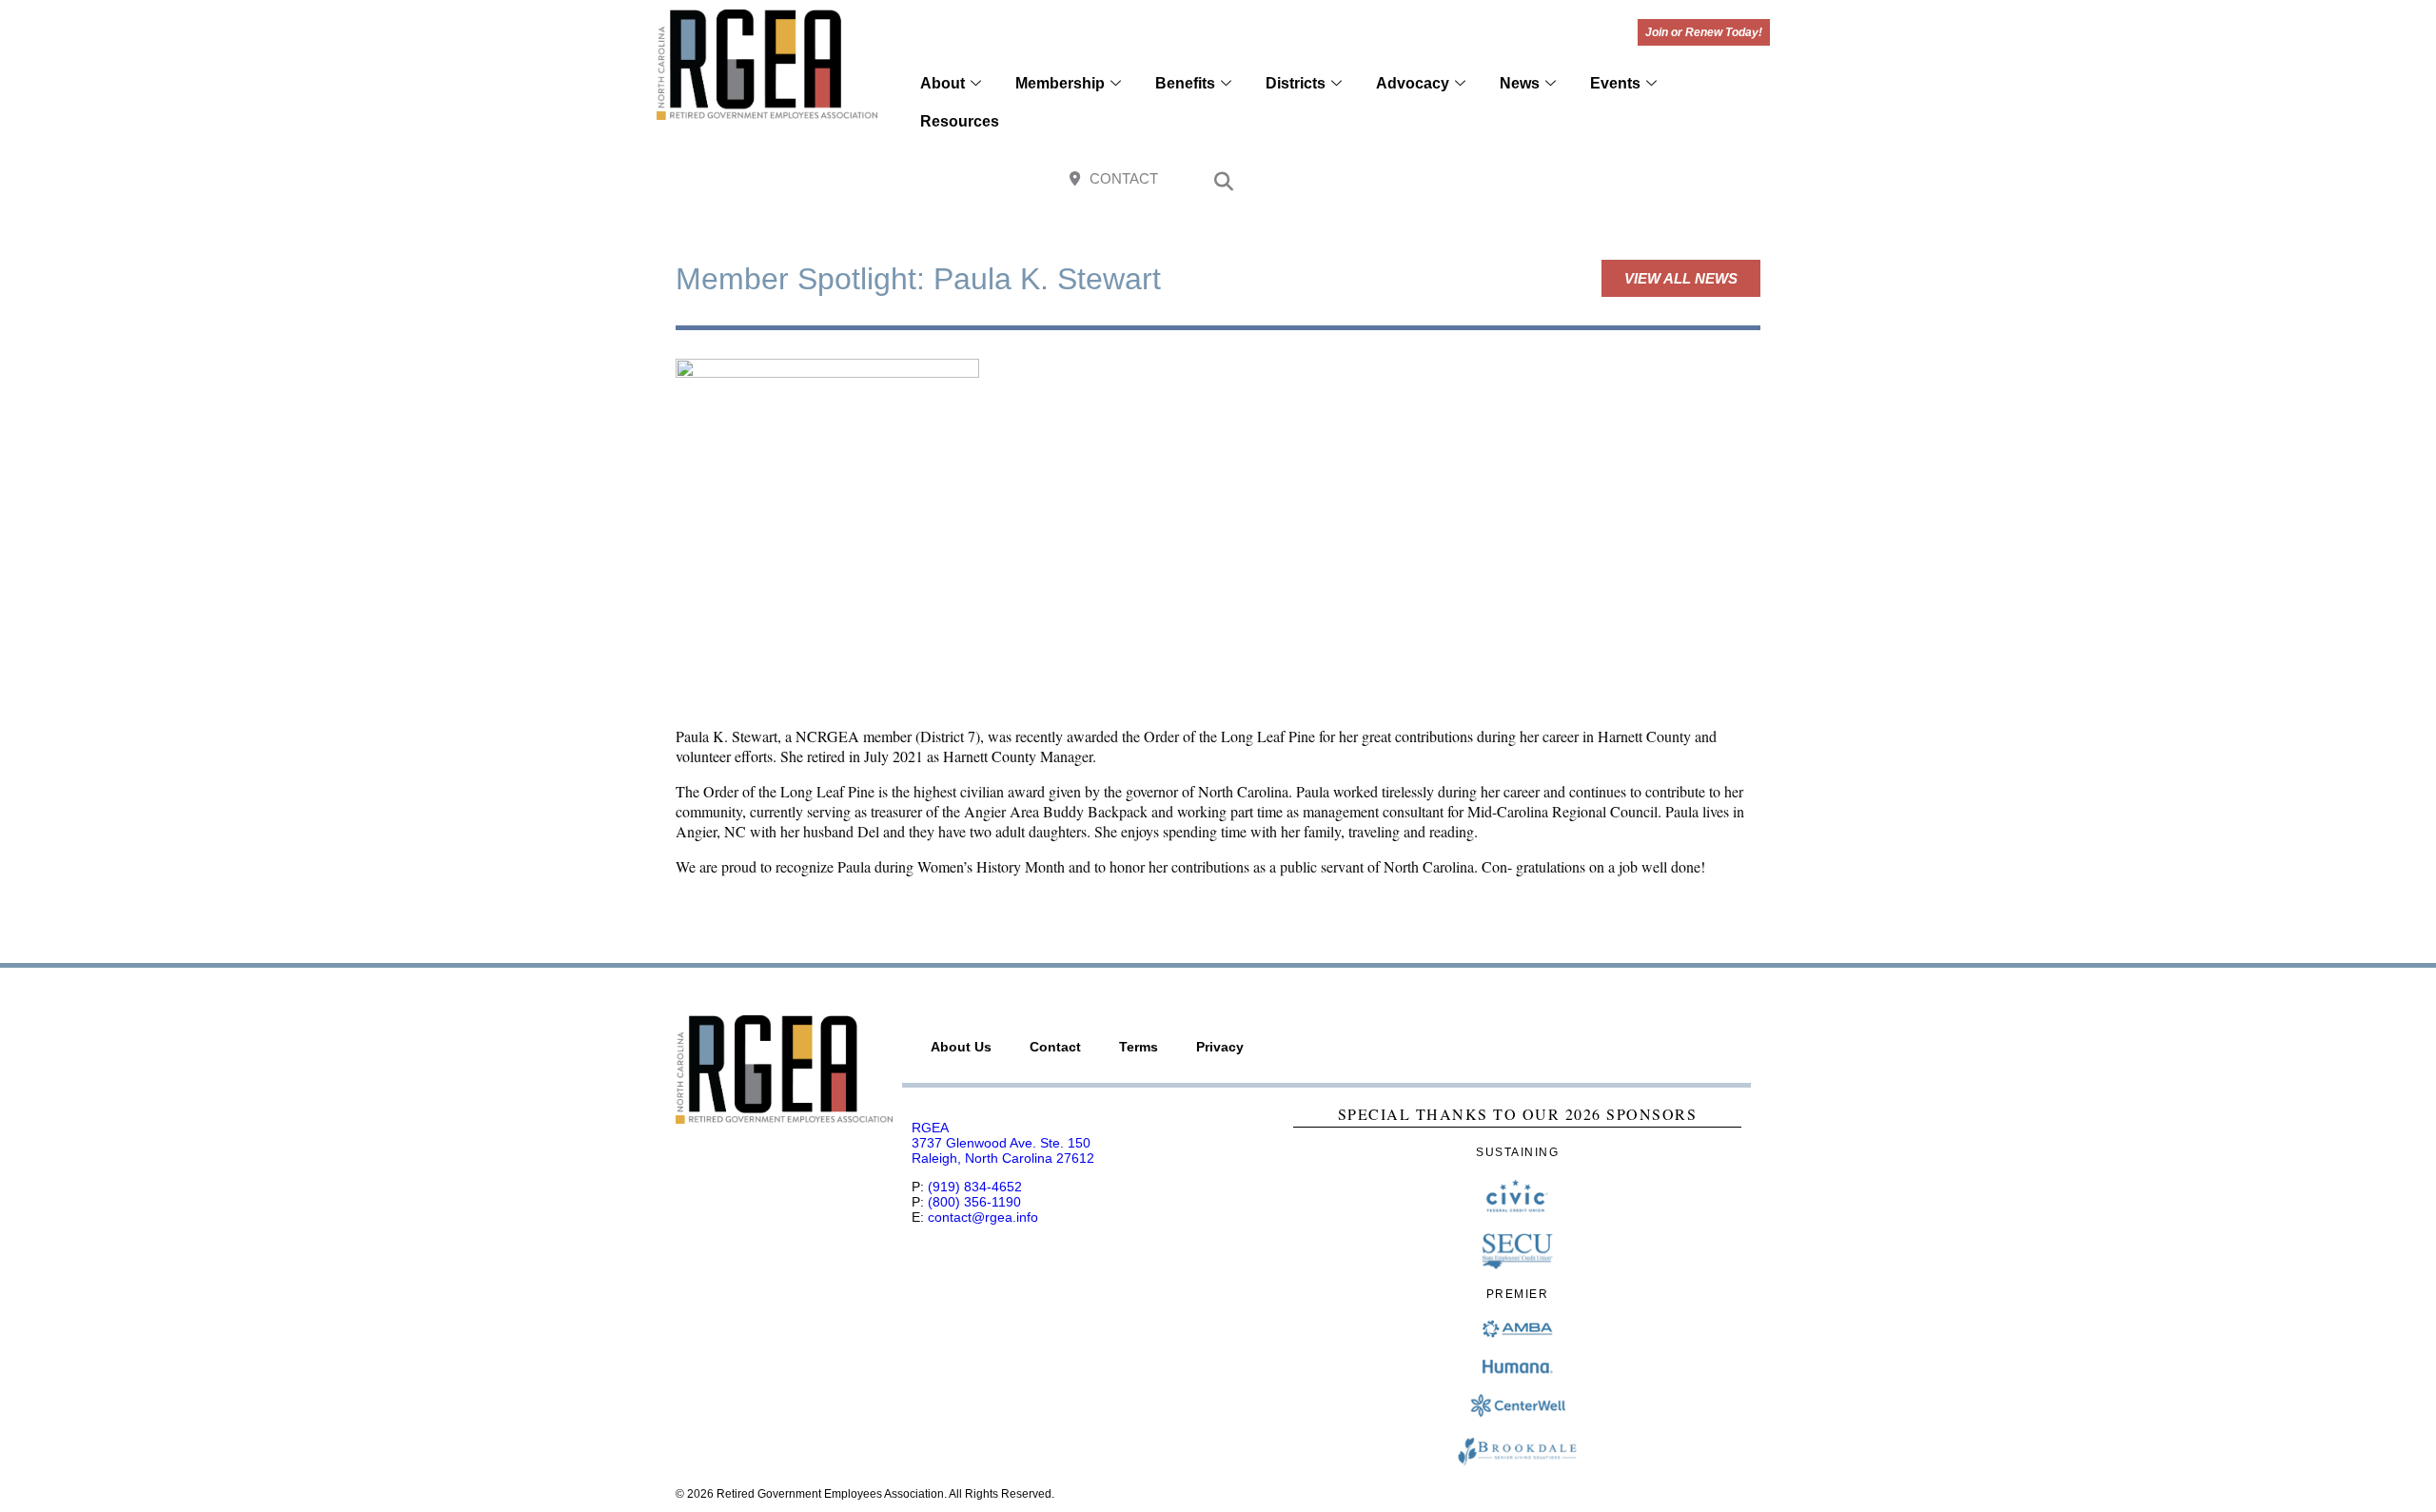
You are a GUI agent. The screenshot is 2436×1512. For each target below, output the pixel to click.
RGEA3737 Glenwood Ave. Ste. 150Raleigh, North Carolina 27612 (1003, 1143)
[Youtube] (1709, 180)
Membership (1060, 83)
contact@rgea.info (983, 1217)
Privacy (1220, 1047)
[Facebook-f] (1626, 180)
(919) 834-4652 (975, 1187)
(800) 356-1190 (974, 1202)
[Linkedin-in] (1749, 180)
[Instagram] (1667, 180)
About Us (961, 1047)
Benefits (1185, 83)
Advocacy (1413, 83)
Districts (1296, 83)
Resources (960, 121)
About (943, 83)
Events (1615, 83)
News (1520, 83)
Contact (1055, 1047)
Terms (1139, 1047)
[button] (1224, 184)
